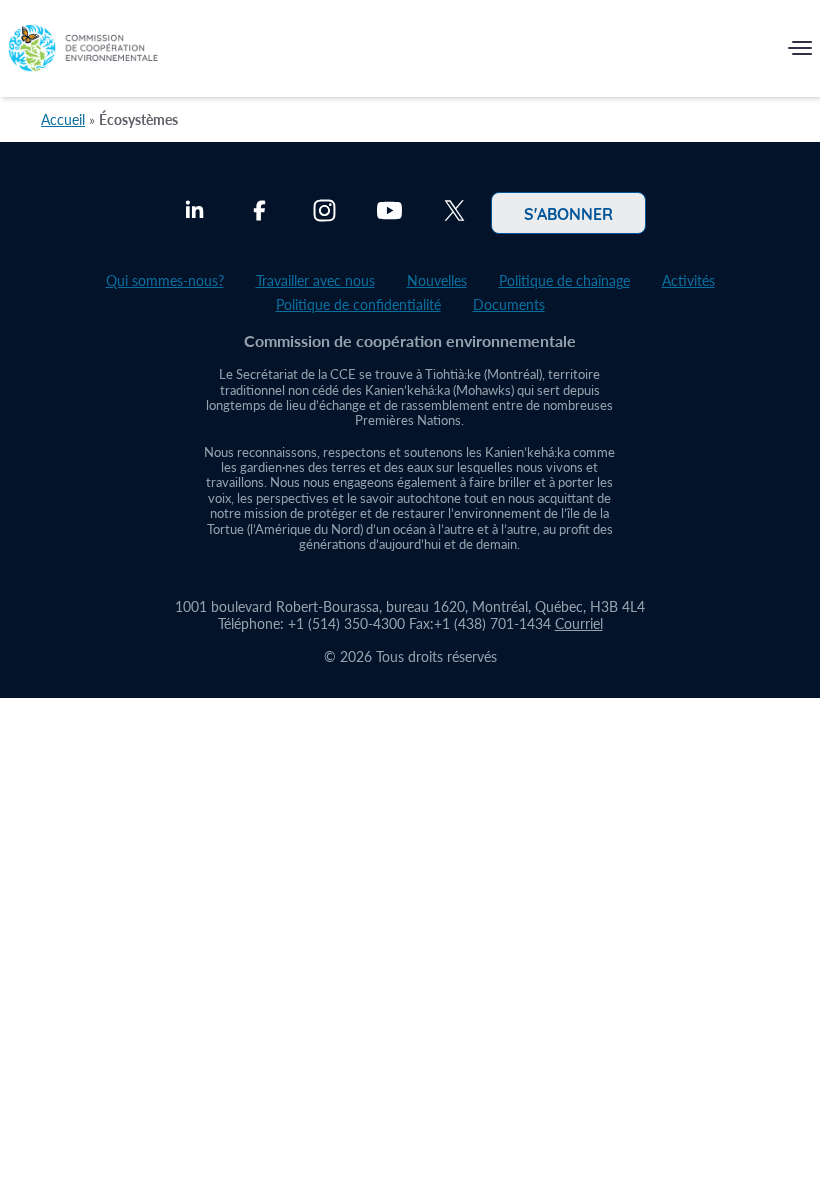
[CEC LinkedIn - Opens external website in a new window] (194, 213)
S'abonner (568, 213)
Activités (688, 280)
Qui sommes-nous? (165, 280)
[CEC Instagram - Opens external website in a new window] (324, 213)
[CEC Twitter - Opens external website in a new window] (454, 213)
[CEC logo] (83, 52)
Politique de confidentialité (358, 304)
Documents (509, 304)
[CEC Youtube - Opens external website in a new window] (389, 213)
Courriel (579, 623)
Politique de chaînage (564, 280)
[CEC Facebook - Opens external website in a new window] (259, 213)
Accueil (63, 119)
